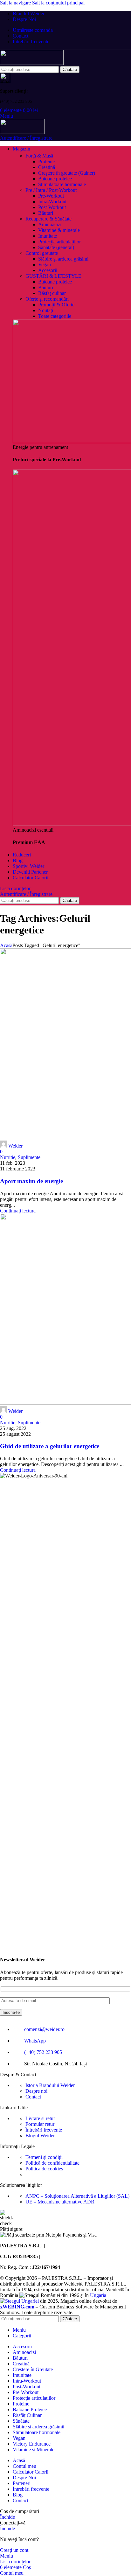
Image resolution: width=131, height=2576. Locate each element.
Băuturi (46, 213)
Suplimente (29, 1157)
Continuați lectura (18, 1211)
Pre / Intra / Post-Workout (51, 190)
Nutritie (8, 1157)
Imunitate (48, 236)
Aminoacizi (50, 224)
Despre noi (36, 2091)
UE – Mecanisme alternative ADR (60, 2202)
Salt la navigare (16, 3)
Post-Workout (52, 207)
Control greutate (42, 253)
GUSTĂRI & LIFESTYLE (53, 276)
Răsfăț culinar (52, 293)
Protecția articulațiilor (59, 242)
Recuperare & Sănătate (48, 219)
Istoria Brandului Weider (50, 2085)
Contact (33, 2097)
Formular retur (40, 2124)
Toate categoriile (55, 316)
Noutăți (46, 310)
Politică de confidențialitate (52, 2163)
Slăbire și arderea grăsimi (63, 259)
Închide (7, 2517)
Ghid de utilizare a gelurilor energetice (50, 1446)
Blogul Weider (40, 2136)
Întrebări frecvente (44, 2130)
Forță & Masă (39, 156)
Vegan (45, 265)
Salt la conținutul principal (58, 3)
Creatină (47, 167)
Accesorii (48, 270)
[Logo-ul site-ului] (32, 63)
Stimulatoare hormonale (62, 184)
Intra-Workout (52, 202)
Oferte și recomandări (47, 299)
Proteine (46, 161)
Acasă (6, 945)
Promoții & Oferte (56, 305)
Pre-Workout (51, 196)
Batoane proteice (55, 179)
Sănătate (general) (56, 247)
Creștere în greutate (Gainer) (67, 173)
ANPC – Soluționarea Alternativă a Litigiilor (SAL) (77, 2196)
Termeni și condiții (44, 2157)
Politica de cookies (44, 2169)
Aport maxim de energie (31, 1181)
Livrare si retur (40, 2118)
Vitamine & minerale (59, 230)
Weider (15, 1146)
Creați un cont (14, 2550)
